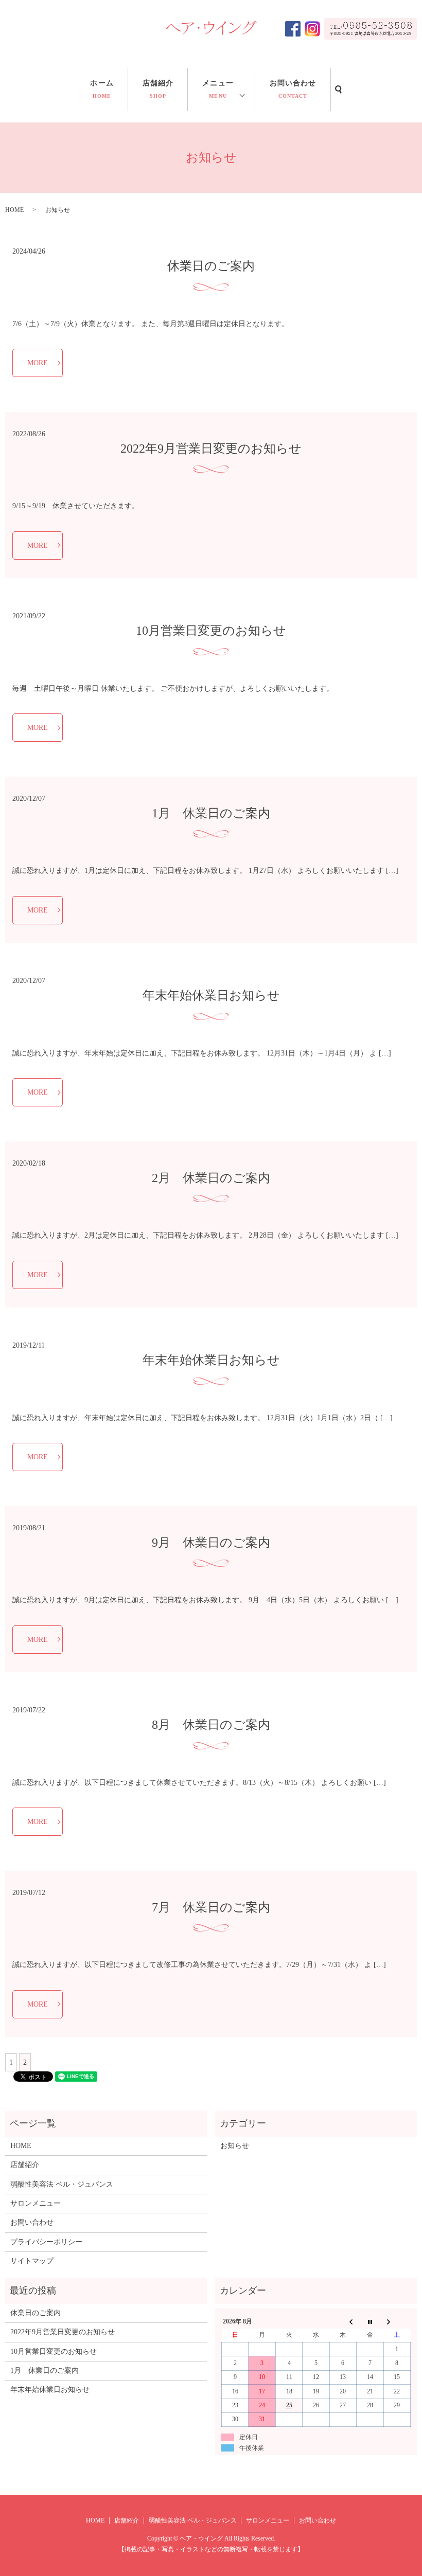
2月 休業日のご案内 (211, 1178)
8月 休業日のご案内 (211, 1725)
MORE (38, 363)
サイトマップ (32, 2261)
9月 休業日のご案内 (211, 1543)
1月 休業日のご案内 (211, 813)
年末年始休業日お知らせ (211, 995)
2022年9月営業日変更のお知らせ (211, 449)
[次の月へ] (397, 2321)
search (339, 90)
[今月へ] (370, 2321)
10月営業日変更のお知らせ (211, 631)
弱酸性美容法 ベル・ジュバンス (62, 2184)
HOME (14, 210)
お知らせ (235, 2146)
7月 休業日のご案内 (211, 1907)
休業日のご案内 (211, 266)
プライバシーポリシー (46, 2242)
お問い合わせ (293, 89)
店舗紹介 (158, 89)
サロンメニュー (36, 2203)
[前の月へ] (343, 2321)
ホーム (102, 89)
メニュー (218, 89)
